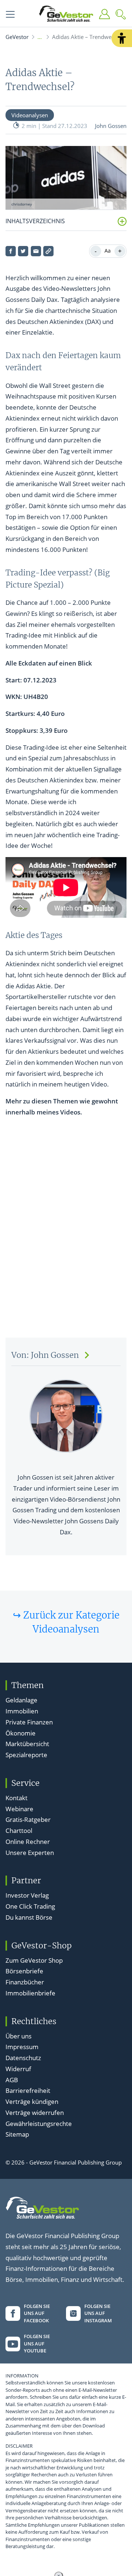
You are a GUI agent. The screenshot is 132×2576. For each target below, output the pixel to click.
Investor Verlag (27, 1895)
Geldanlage (21, 1700)
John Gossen (111, 126)
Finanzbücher (25, 1982)
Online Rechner (28, 1842)
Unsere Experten (30, 1853)
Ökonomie (21, 1733)
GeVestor (17, 37)
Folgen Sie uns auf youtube (37, 2343)
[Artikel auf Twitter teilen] (23, 251)
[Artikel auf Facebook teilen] (11, 251)
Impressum (22, 2047)
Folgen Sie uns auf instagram (98, 2313)
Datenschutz (23, 2058)
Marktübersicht (27, 1744)
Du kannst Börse (29, 1917)
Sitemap (17, 2134)
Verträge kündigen (32, 2102)
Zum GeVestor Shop (34, 1960)
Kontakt (16, 1798)
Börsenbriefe (24, 1971)
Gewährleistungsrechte (39, 2124)
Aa (108, 251)
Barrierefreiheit (28, 2090)
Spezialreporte (26, 1755)
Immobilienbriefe (30, 1993)
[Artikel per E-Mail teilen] (36, 251)
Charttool (19, 1831)
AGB (12, 2080)
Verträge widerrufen (35, 2113)
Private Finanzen (29, 1722)
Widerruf (18, 2069)
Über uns (19, 2036)
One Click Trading (30, 1906)
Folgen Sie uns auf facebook (37, 2313)
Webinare (19, 1809)
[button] (122, 38)
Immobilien (22, 1711)
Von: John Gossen (45, 1355)
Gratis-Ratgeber (28, 1819)
